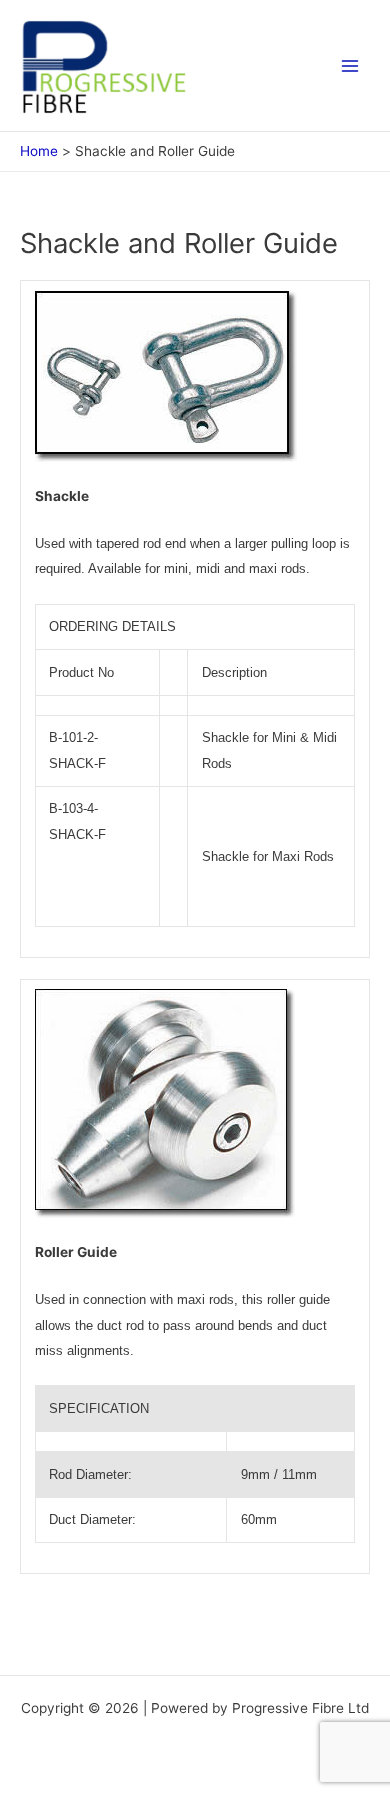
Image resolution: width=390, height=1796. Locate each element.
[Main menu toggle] (350, 65)
